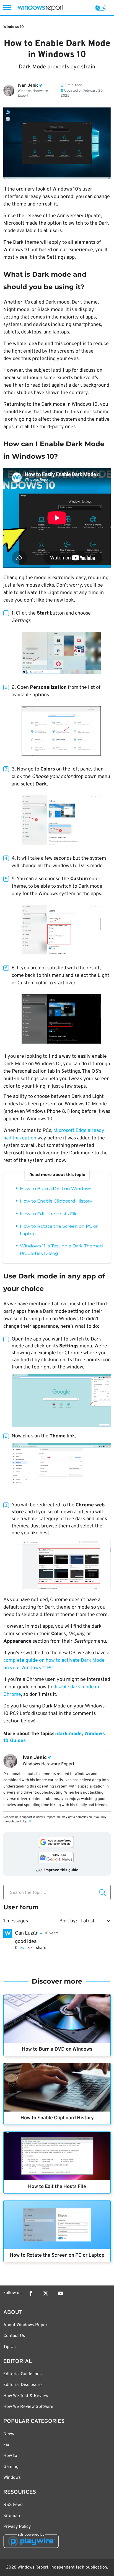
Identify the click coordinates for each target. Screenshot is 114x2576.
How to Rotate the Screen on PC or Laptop (57, 2255)
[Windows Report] (40, 8)
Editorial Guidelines (23, 2374)
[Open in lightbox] (61, 653)
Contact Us (14, 2336)
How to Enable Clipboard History (56, 1201)
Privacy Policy (17, 2527)
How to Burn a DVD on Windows (56, 1189)
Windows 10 (14, 27)
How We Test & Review (26, 2396)
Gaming (11, 2467)
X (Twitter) (46, 2293)
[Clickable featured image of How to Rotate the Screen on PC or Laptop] (57, 2225)
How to (10, 2456)
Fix (6, 2445)
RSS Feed (13, 2505)
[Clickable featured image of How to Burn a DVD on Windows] (57, 2019)
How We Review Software (28, 2407)
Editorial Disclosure (23, 2385)
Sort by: (68, 1921)
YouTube (61, 2293)
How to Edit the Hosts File (49, 1214)
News (9, 2434)
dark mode (69, 1734)
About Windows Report (26, 2325)
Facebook (31, 2293)
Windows (12, 2478)
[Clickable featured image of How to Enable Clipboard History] (57, 2087)
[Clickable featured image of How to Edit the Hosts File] (57, 2156)
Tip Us (10, 2347)
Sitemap (12, 2516)
